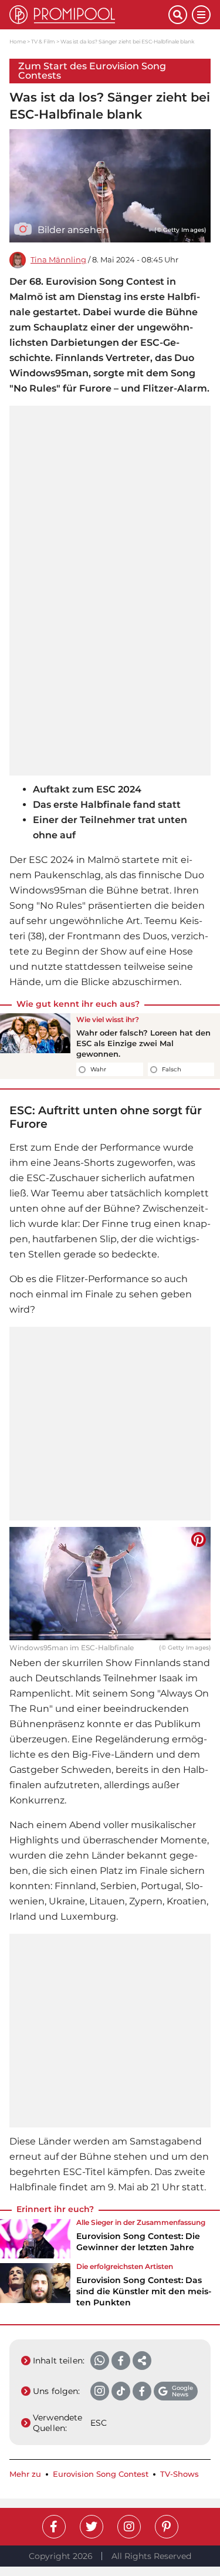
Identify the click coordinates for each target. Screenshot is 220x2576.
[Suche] (178, 15)
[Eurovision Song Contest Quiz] (35, 1046)
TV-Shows (180, 2474)
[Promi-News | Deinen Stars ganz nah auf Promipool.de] (89, 15)
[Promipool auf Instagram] (129, 2527)
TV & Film (43, 41)
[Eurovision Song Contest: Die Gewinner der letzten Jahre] (35, 2239)
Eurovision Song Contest (101, 2474)
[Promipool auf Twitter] (92, 2527)
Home (18, 41)
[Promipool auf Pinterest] (167, 2527)
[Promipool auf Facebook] (54, 2527)
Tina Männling (58, 260)
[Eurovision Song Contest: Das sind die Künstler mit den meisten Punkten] (35, 2289)
